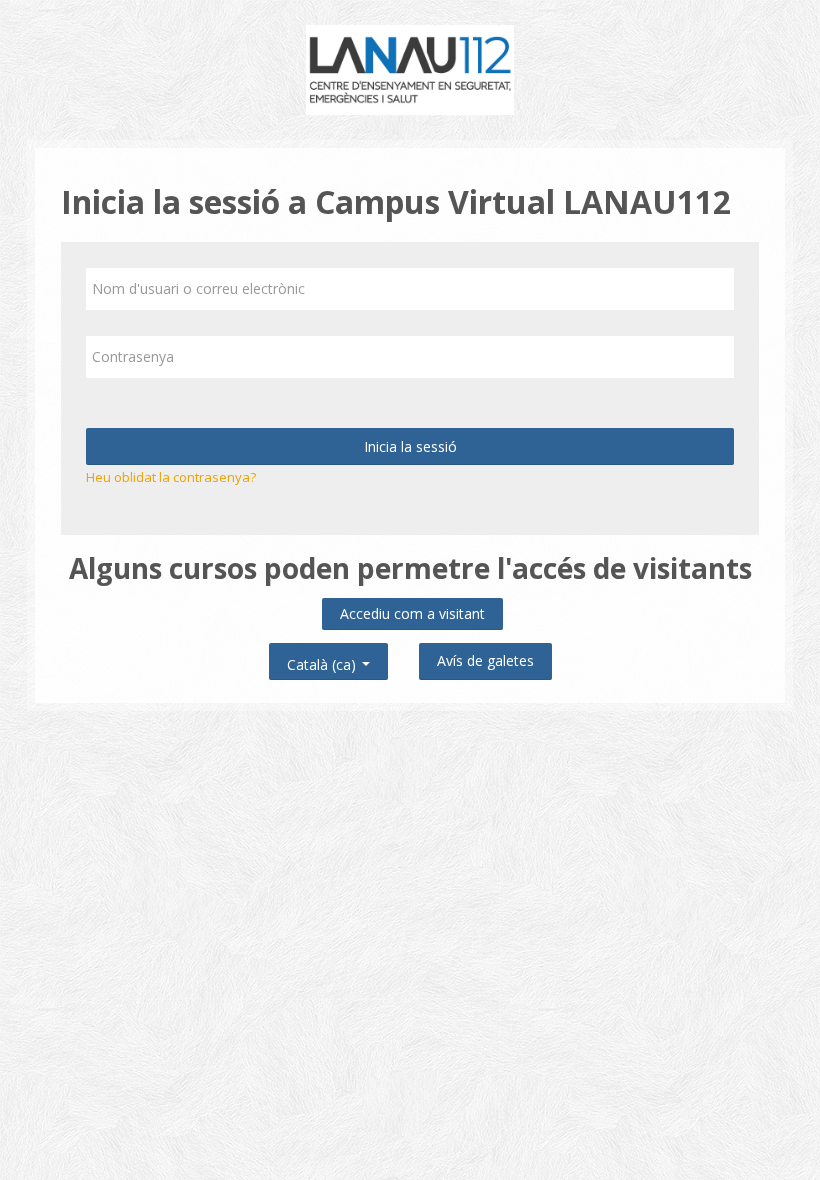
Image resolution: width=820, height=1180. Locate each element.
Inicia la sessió (410, 446)
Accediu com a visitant (412, 613)
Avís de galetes (485, 660)
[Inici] (410, 68)
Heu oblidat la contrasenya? (171, 477)
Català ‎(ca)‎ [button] (323, 660)
